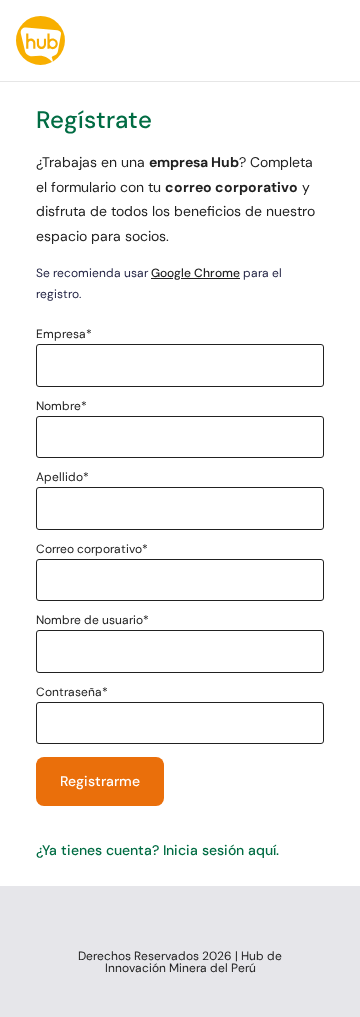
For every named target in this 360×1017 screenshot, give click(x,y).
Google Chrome (195, 273)
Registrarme (100, 781)
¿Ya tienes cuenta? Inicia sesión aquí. (157, 850)
